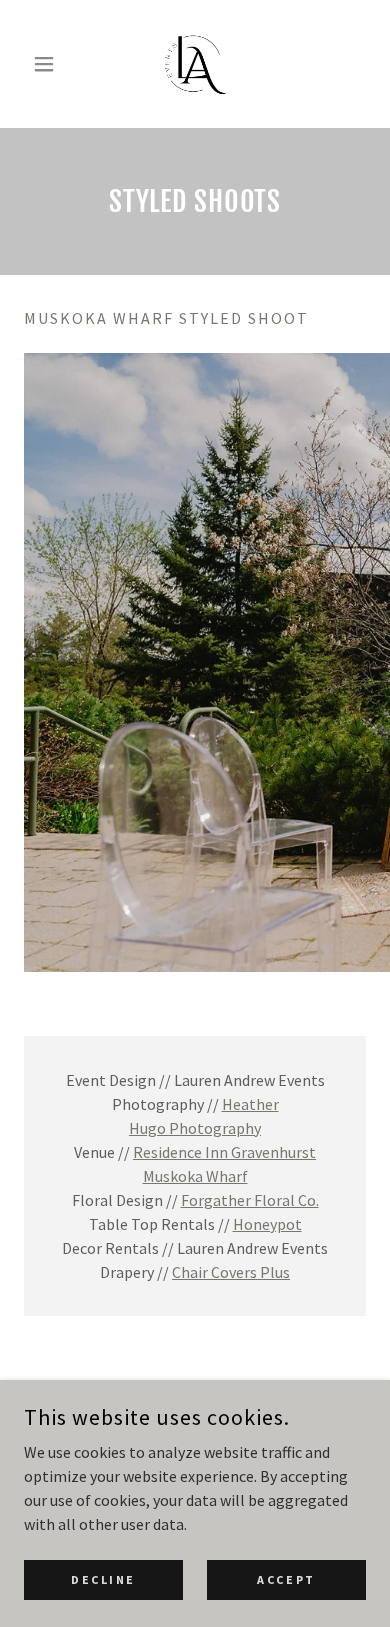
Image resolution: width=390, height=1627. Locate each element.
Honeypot (267, 1224)
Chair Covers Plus (231, 1272)
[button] (49, 64)
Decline (103, 1579)
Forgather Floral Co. (250, 1200)
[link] (195, 64)
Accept (286, 1579)
